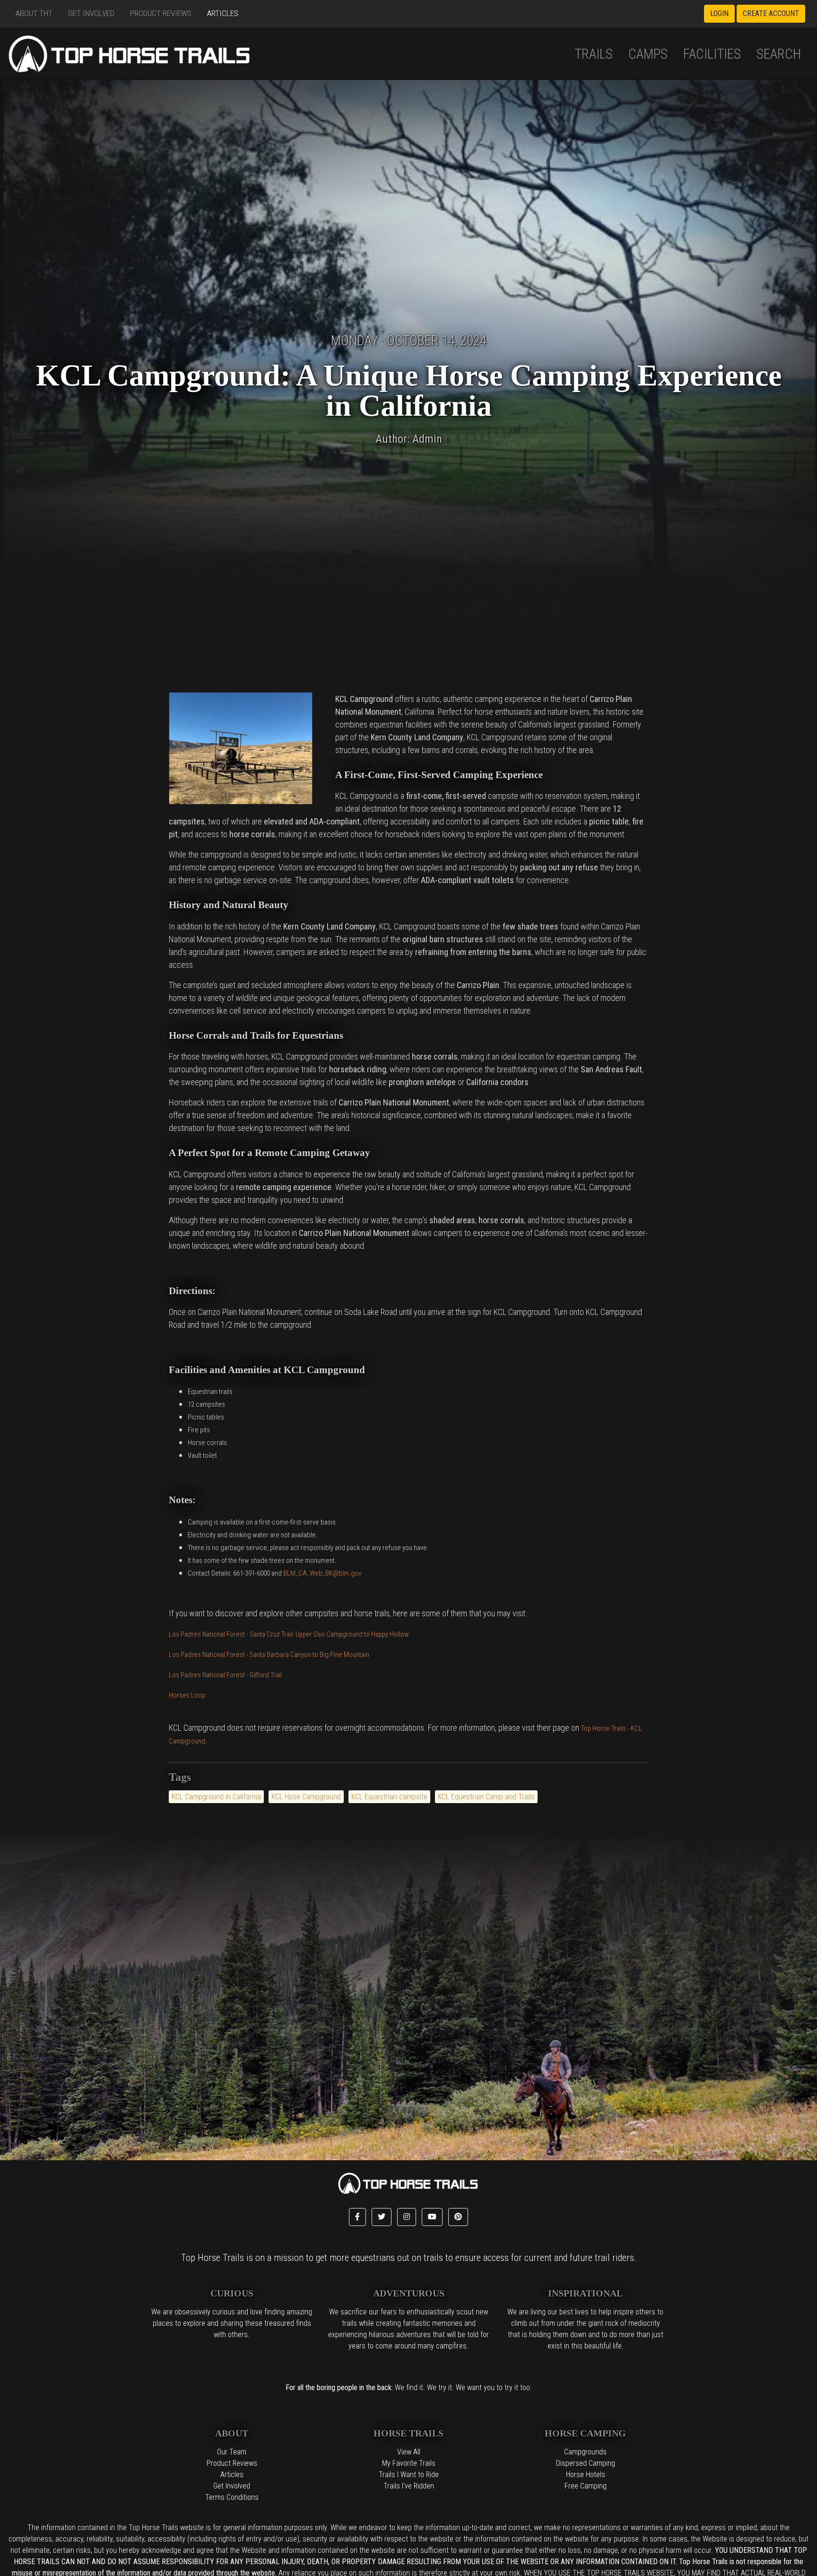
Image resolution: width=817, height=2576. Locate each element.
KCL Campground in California (216, 1797)
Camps (648, 54)
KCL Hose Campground (306, 1797)
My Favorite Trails (409, 2463)
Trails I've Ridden (409, 2486)
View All (409, 2452)
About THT (34, 13)
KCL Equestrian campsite (389, 1797)
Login (719, 13)
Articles (223, 13)
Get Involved (91, 13)
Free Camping (586, 2486)
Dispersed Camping (586, 2463)
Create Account (771, 13)
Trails (594, 54)
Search (779, 54)
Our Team (232, 2452)
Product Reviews (161, 13)
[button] (357, 2217)
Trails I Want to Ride (409, 2475)
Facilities (712, 54)
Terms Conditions (232, 2497)
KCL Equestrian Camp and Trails (486, 1797)
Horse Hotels (586, 2475)
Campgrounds (585, 2452)
